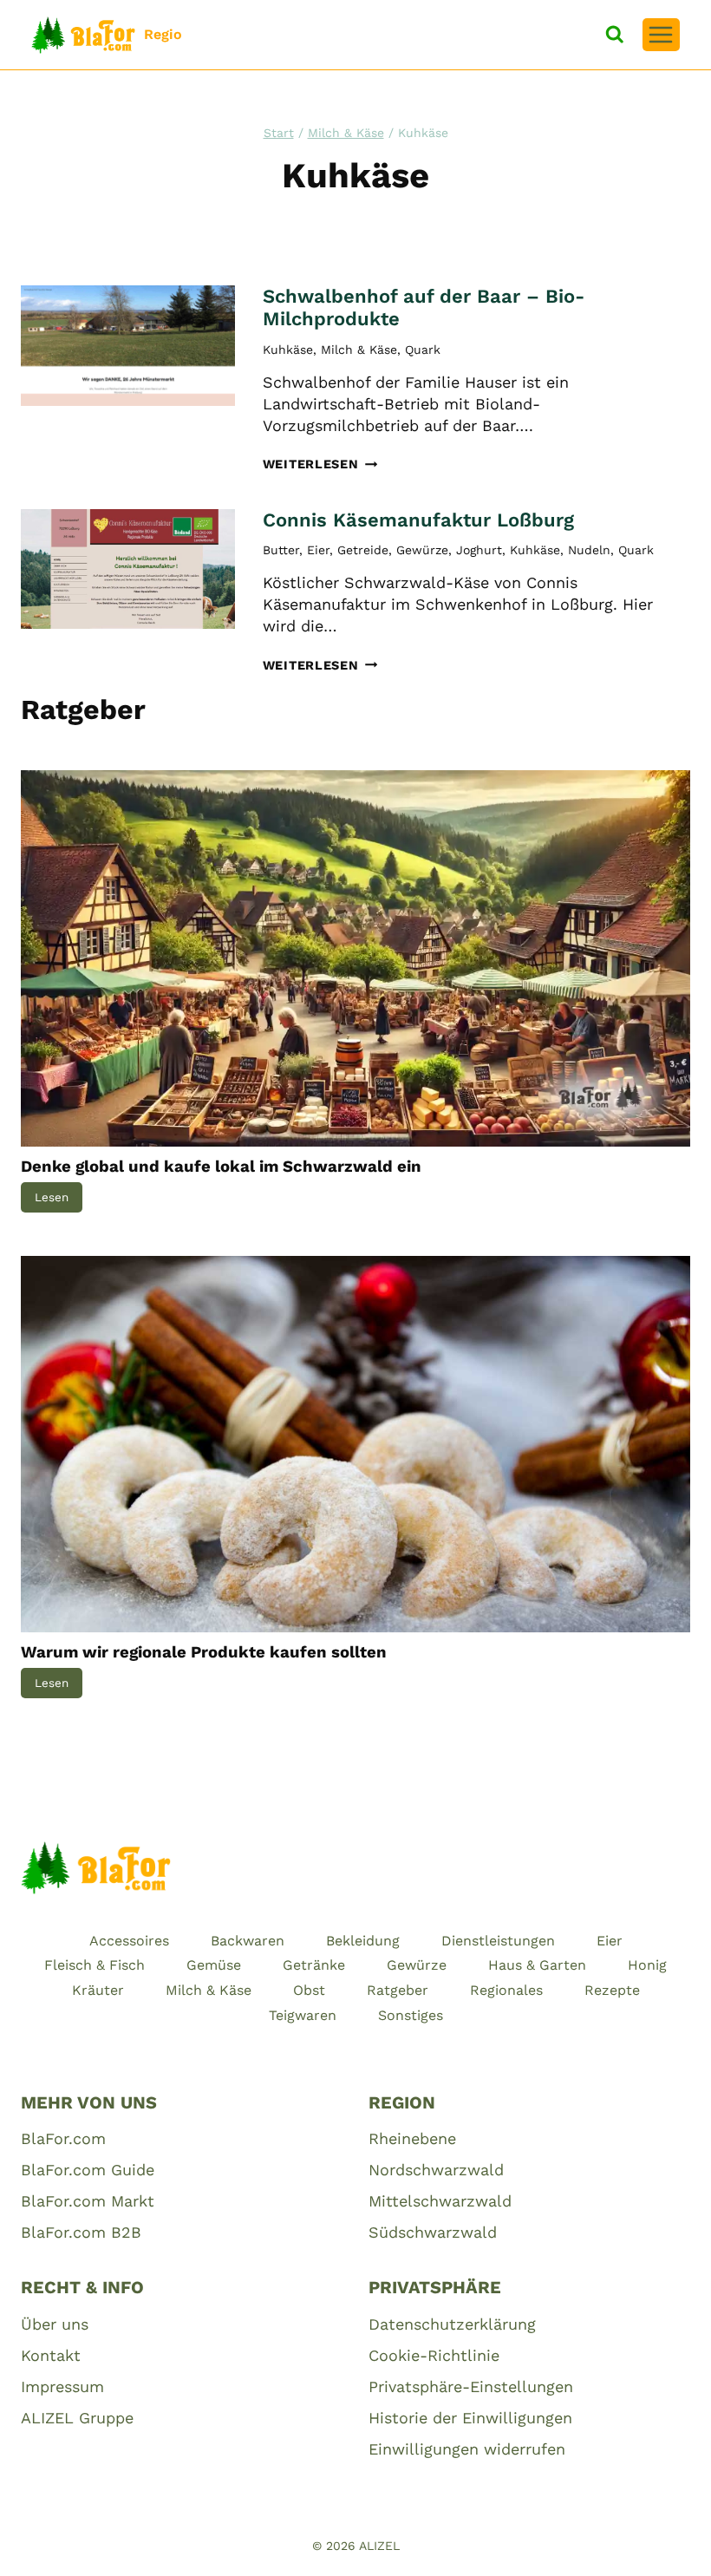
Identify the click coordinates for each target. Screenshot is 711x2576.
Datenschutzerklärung (452, 2324)
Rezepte (612, 1990)
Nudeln (589, 550)
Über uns (55, 2324)
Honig (647, 1965)
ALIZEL (379, 2546)
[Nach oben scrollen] (669, 2543)
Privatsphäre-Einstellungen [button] (471, 2386)
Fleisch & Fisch (95, 1965)
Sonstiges (411, 2015)
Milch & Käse (359, 350)
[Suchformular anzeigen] (615, 35)
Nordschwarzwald (436, 2170)
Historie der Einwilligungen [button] (470, 2418)
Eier (318, 550)
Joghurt (479, 550)
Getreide (363, 550)
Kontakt (51, 2355)
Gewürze (422, 550)
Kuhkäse (288, 350)
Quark (423, 350)
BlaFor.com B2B (81, 2232)
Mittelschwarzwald (440, 2201)
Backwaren (248, 1941)
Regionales (506, 1990)
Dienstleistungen (498, 1941)
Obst (309, 1990)
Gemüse (214, 1965)
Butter (281, 550)
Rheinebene (412, 2138)
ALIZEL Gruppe (77, 2418)
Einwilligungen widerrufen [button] (467, 2449)
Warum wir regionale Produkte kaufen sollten (204, 1652)
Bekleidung (363, 1941)
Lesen (59, 1201)
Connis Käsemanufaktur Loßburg (418, 520)
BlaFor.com (63, 2138)
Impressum (62, 2386)
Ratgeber (398, 1990)
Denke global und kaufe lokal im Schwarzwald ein (221, 1167)
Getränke (314, 1965)
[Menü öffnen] (661, 35)
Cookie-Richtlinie (434, 2355)
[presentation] (128, 346)
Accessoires (129, 1941)
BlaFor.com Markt (88, 2201)
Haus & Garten (537, 1965)
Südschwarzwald (433, 2232)
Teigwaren (303, 2015)
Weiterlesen (320, 464)
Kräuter (98, 1990)
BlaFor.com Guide (88, 2170)
